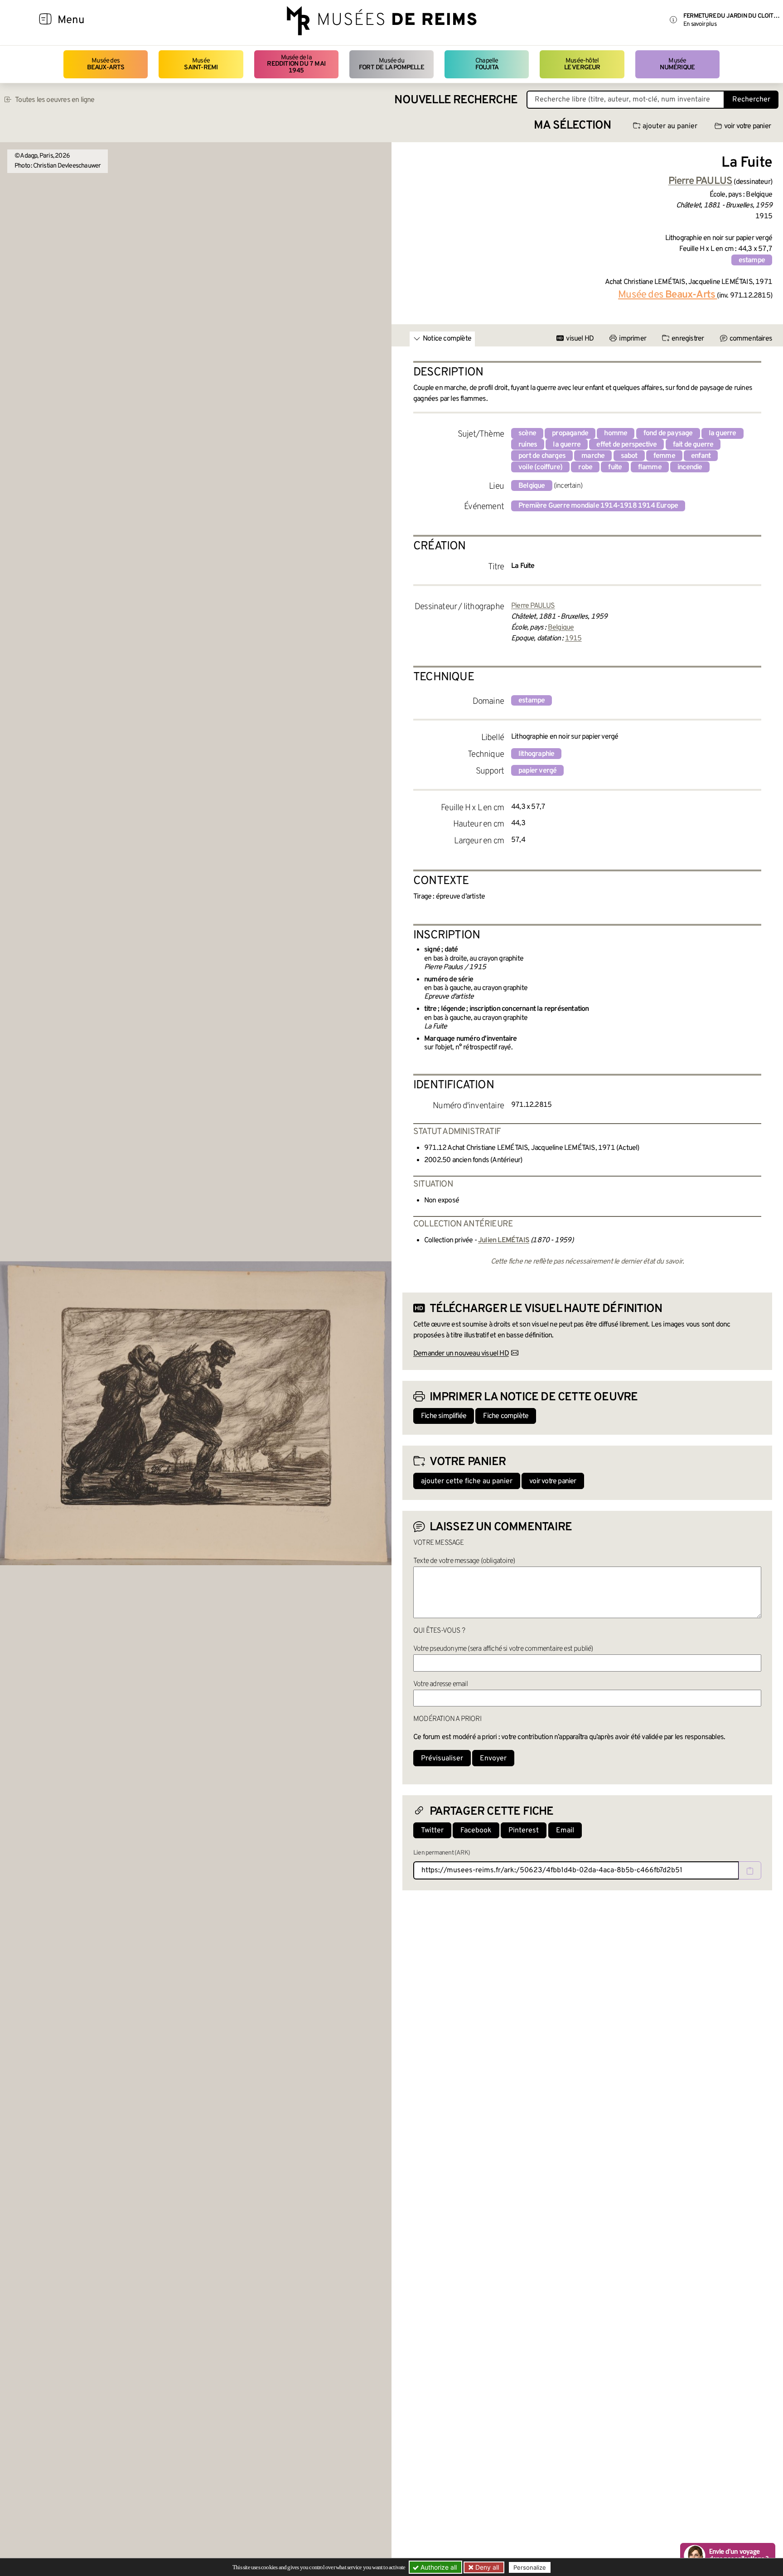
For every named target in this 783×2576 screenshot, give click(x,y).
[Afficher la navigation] (45, 20)
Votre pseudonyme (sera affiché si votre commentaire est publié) (503, 1649)
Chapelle (487, 64)
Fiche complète (506, 1416)
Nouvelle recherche (456, 100)
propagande (570, 433)
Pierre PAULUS (533, 606)
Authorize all (438, 2567)
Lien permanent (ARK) (442, 1853)
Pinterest (524, 1831)
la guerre (723, 433)
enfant (701, 456)
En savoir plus (700, 24)
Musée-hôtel (582, 64)
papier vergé (537, 771)
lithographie (536, 754)
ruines (528, 445)
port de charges (542, 456)
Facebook (476, 1831)
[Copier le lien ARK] (750, 1870)
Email (565, 1831)
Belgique (532, 486)
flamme (650, 467)
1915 (573, 639)
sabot (629, 456)
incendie (690, 467)
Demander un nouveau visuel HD (461, 1354)
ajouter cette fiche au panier (467, 1481)
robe (585, 467)
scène (527, 433)
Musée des (106, 64)
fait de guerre (693, 445)
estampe (752, 260)
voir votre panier (747, 126)
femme (664, 456)
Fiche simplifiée (444, 1416)
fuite (615, 467)
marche (593, 456)
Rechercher (751, 100)
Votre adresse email (440, 1684)
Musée (201, 64)
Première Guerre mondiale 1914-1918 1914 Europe (598, 506)
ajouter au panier (670, 126)
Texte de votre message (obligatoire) (464, 1561)
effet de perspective (626, 445)
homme (616, 433)
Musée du (391, 64)
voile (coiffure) (540, 467)
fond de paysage (668, 433)
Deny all (486, 2567)
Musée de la (296, 64)
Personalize (530, 2567)
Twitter (432, 1831)
